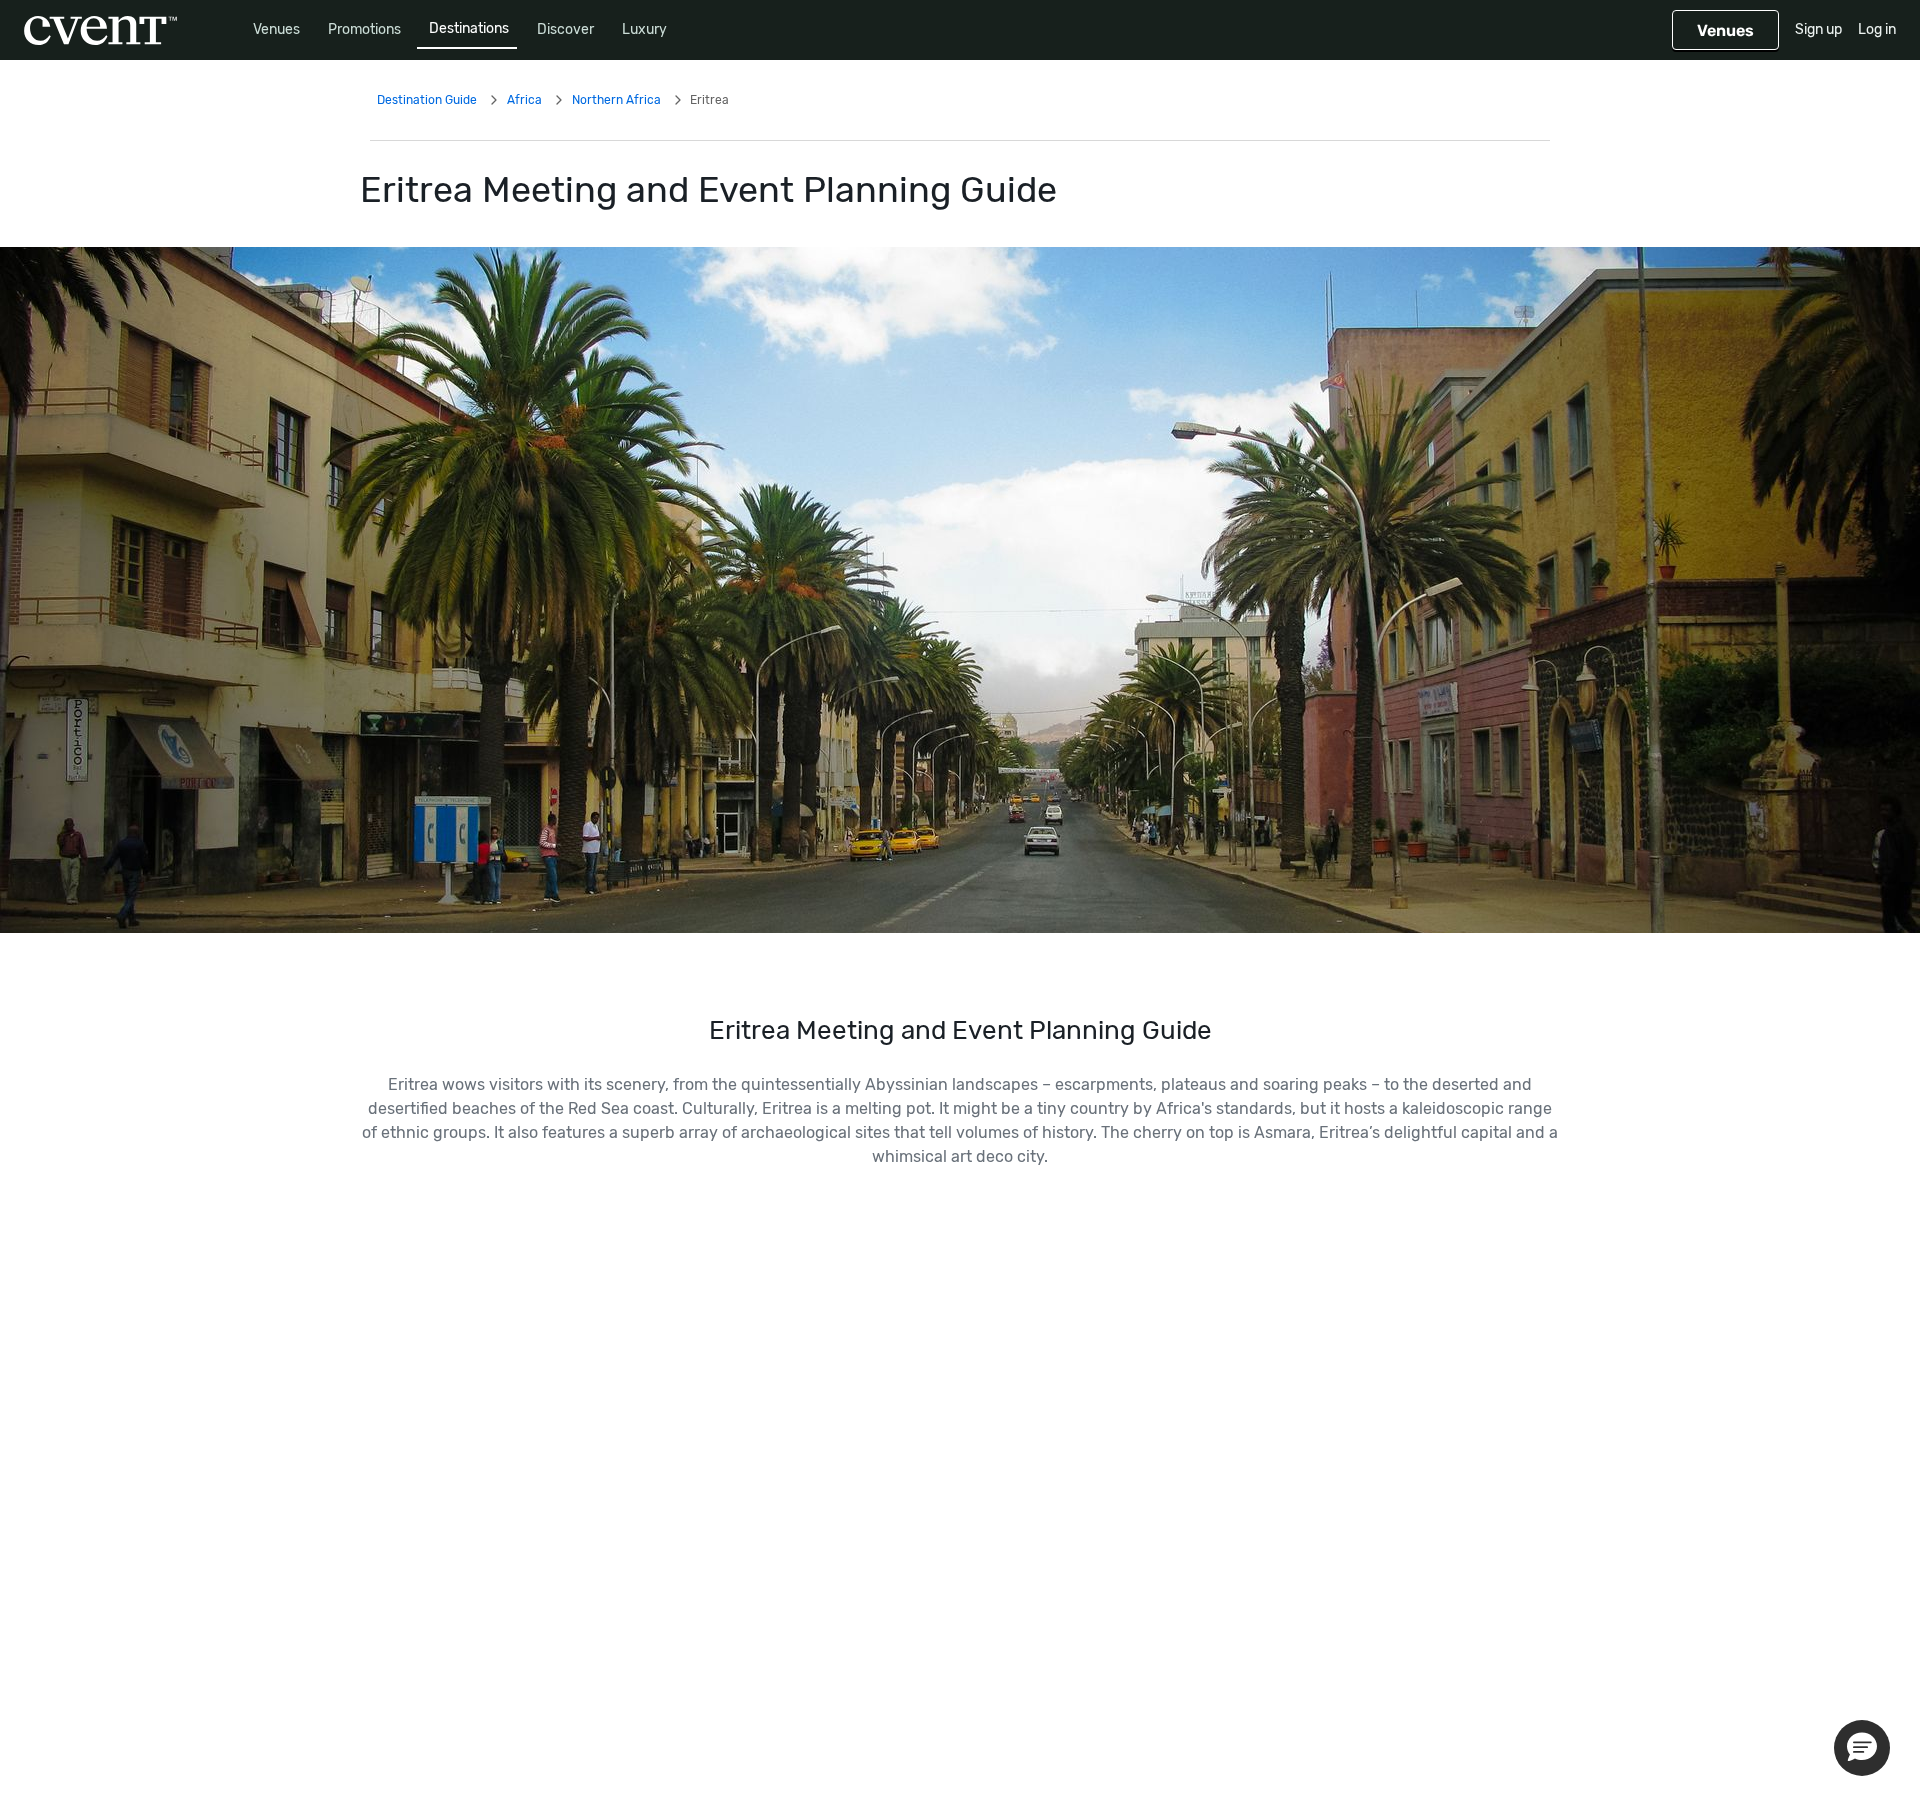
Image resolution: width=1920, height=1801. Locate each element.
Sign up (1818, 29)
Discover (565, 29)
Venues (276, 29)
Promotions (364, 29)
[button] (1862, 1748)
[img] (960, 590)
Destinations (469, 28)
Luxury (644, 29)
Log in (1877, 29)
